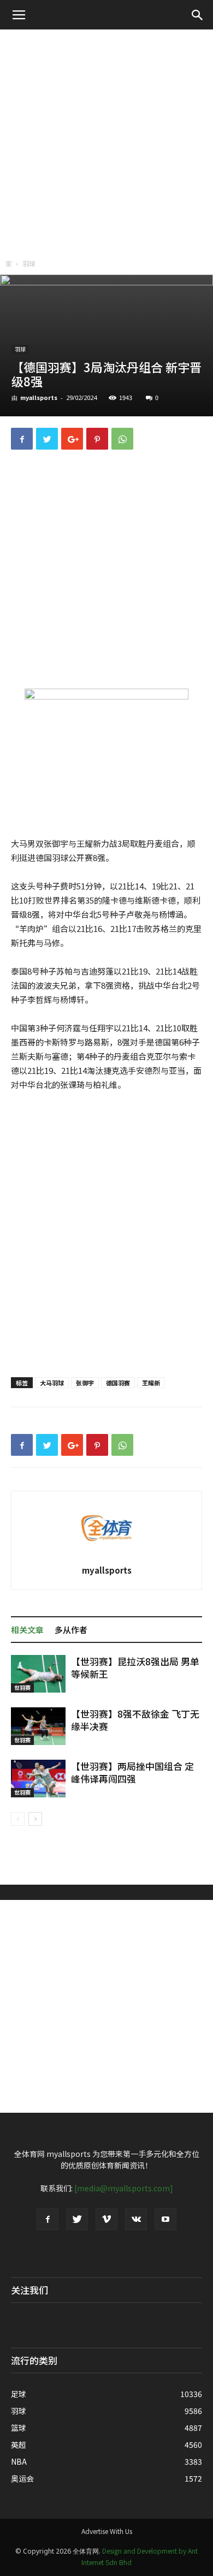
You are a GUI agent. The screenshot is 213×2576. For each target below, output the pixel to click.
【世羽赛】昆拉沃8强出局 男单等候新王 (135, 1667)
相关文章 (27, 1630)
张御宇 (85, 1383)
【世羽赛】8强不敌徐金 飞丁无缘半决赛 (135, 1720)
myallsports (39, 397)
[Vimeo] (106, 2219)
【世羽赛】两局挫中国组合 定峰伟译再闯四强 (132, 1772)
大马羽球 (52, 1383)
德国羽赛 (118, 1383)
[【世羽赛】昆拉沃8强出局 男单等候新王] (38, 1674)
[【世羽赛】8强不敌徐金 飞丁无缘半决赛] (38, 1726)
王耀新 (151, 1383)
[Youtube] (165, 2219)
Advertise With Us (107, 2531)
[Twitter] (77, 2219)
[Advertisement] (106, 141)
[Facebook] (48, 2219)
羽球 (29, 263)
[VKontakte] (136, 2219)
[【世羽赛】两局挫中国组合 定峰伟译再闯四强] (38, 1779)
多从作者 (71, 1630)
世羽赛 (22, 1687)
